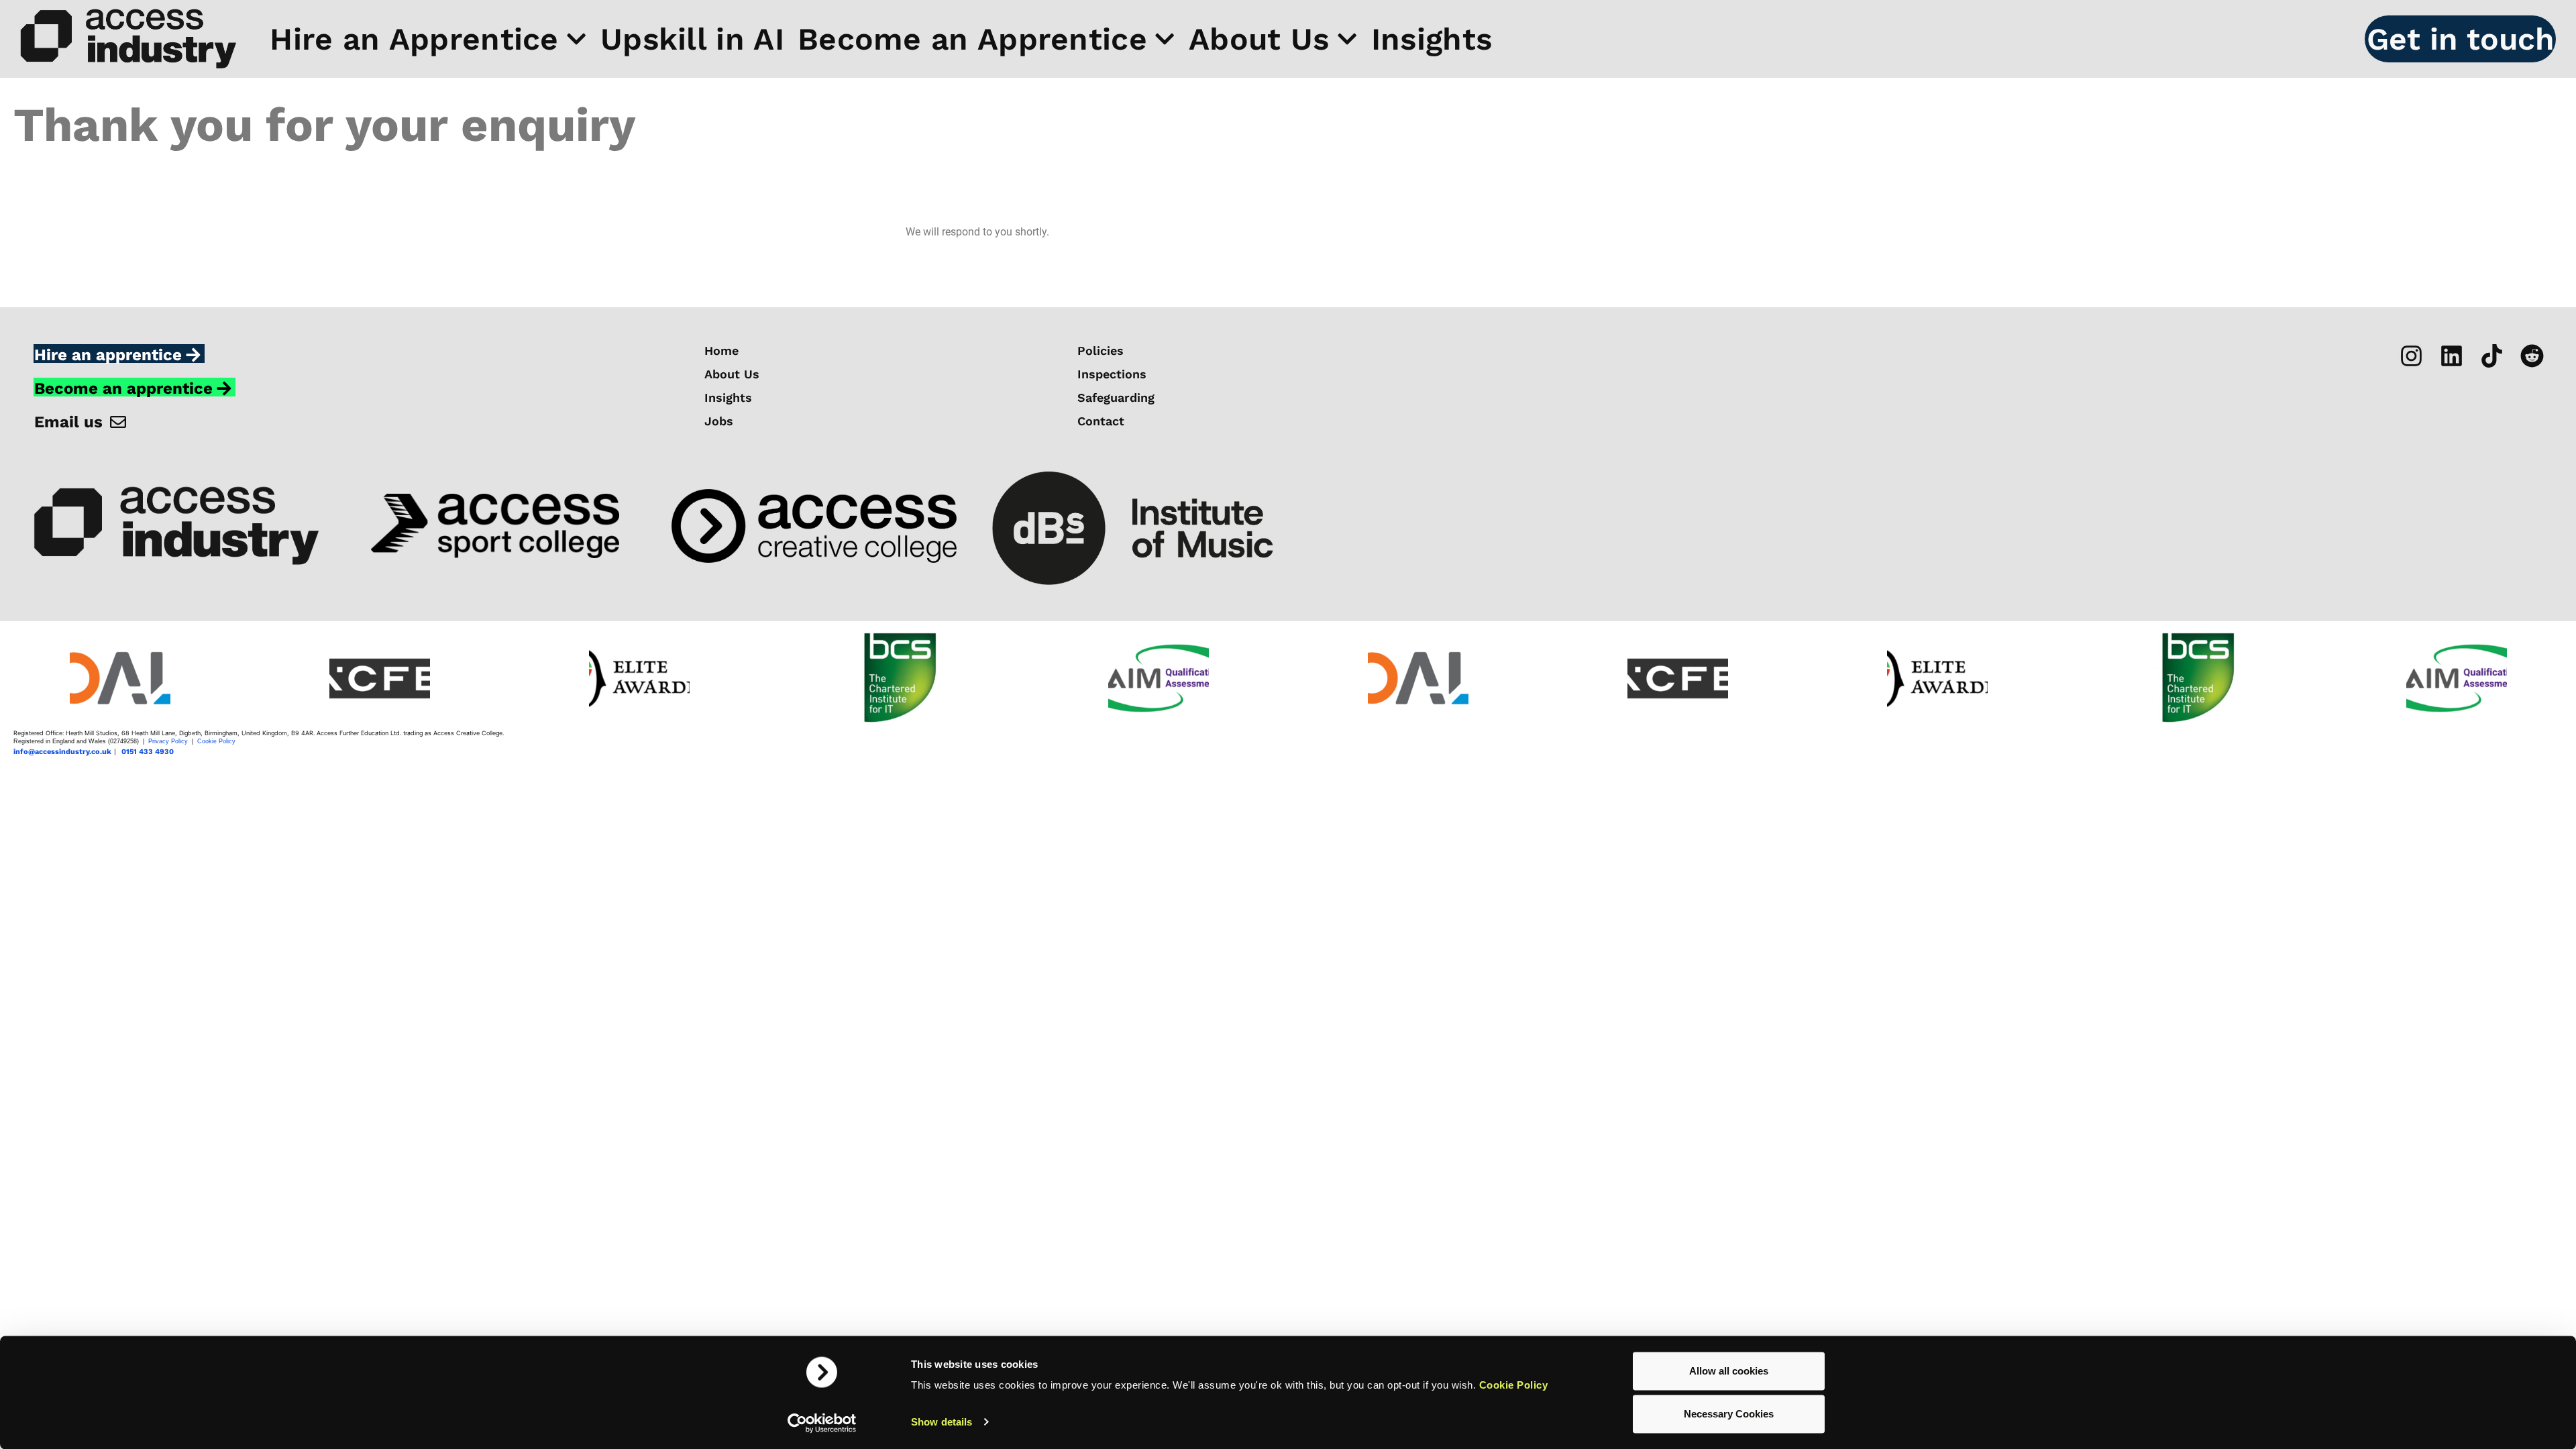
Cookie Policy (1514, 1385)
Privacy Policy (168, 741)
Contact (1101, 421)
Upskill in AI (692, 39)
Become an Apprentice (972, 39)
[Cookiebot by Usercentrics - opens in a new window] (822, 1423)
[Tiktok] (2492, 356)
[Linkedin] (2452, 356)
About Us (1259, 39)
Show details (942, 1422)
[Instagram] (2411, 356)
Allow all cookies (1729, 1371)
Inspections (1112, 374)
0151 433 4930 (148, 752)
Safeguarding (1116, 398)
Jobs (719, 421)
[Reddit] (2532, 356)
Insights (1432, 39)
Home (721, 351)
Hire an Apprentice (414, 39)
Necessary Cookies (1729, 1414)
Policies (1101, 351)
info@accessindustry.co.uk (62, 752)
